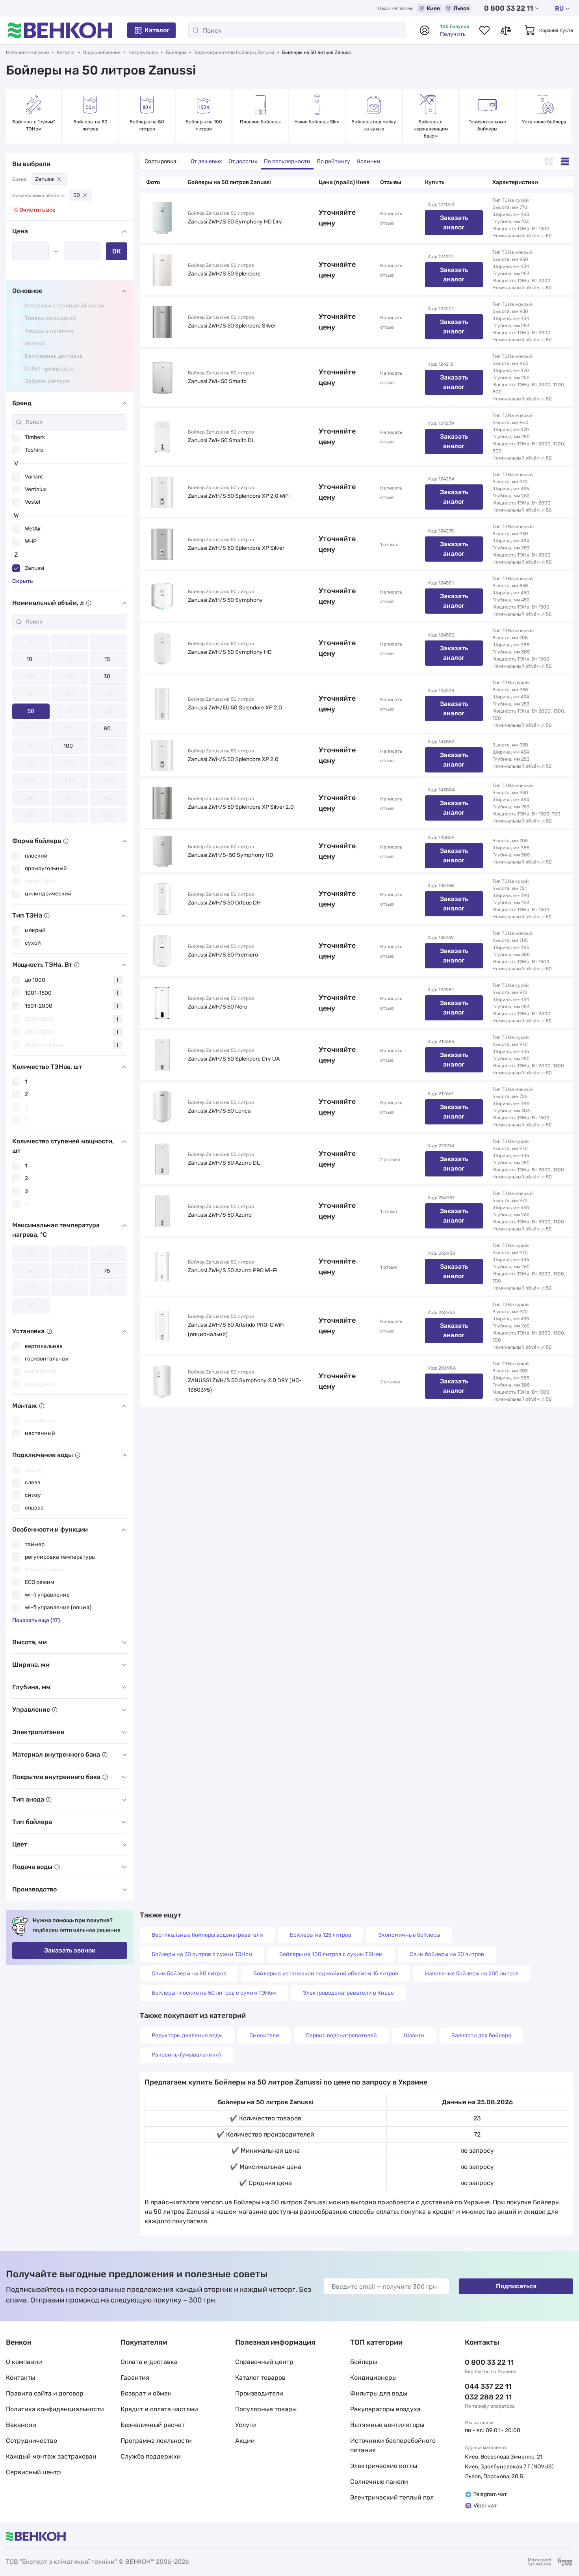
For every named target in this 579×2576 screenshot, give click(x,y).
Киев (433, 8)
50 (77, 195)
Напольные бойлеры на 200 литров (472, 1974)
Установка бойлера (544, 122)
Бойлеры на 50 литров (91, 125)
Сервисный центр (33, 2472)
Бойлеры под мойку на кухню (374, 125)
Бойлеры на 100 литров (204, 125)
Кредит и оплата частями (159, 2409)
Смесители (264, 2035)
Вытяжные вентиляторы (387, 2425)
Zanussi (45, 179)
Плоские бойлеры (260, 122)
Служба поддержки (151, 2456)
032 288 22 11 (488, 2397)
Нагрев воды (143, 52)
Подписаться (516, 2286)
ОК (117, 251)
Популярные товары (266, 2409)
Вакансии (21, 2425)
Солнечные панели (379, 2482)
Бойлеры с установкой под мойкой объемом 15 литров (326, 1974)
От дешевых (206, 161)
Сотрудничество (32, 2441)
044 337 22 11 (488, 2386)
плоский (36, 856)
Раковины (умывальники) (186, 2055)
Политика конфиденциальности (55, 2409)
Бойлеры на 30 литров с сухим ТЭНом (202, 1954)
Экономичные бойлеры (409, 1935)
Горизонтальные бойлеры (488, 125)
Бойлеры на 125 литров (321, 1935)
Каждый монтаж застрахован (51, 2456)
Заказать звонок (70, 1950)
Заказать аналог (454, 222)
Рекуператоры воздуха (385, 2409)
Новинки (368, 161)
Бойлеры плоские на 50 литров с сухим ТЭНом (214, 1993)
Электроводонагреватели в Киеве (348, 1993)
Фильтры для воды (379, 2393)
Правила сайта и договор (45, 2393)
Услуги (246, 2425)
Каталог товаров (260, 2378)
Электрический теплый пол (392, 2497)
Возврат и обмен (146, 2393)
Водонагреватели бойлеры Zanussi (234, 52)
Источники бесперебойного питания (393, 2445)
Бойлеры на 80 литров (148, 125)
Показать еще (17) (36, 1620)
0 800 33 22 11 (508, 8)
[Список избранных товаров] (484, 30)
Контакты (20, 2378)
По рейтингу (333, 161)
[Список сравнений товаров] (506, 30)
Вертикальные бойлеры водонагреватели (207, 1935)
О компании (24, 2362)
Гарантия (135, 2378)
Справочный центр (264, 2362)
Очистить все (37, 210)
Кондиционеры (373, 2378)
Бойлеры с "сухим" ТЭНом (34, 125)
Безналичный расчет (153, 2425)
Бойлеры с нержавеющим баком (431, 129)
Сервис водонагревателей (341, 2035)
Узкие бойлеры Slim (317, 122)
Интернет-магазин (27, 52)
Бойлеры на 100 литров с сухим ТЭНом (331, 1954)
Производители (259, 2393)
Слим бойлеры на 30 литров (447, 1954)
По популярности (287, 161)
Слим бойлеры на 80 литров (189, 1974)
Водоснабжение (102, 52)
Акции (245, 2441)
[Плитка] (549, 161)
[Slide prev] (14, 116)
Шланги (414, 2035)
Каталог (157, 30)
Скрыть (22, 581)
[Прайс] (565, 161)
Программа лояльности (156, 2441)
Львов (461, 8)
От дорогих (243, 161)
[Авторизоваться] (425, 30)
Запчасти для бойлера (481, 2035)
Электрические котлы (384, 2466)
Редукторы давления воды (187, 2035)
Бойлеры (176, 52)
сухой (33, 943)
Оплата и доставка (149, 2362)
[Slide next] (565, 116)
